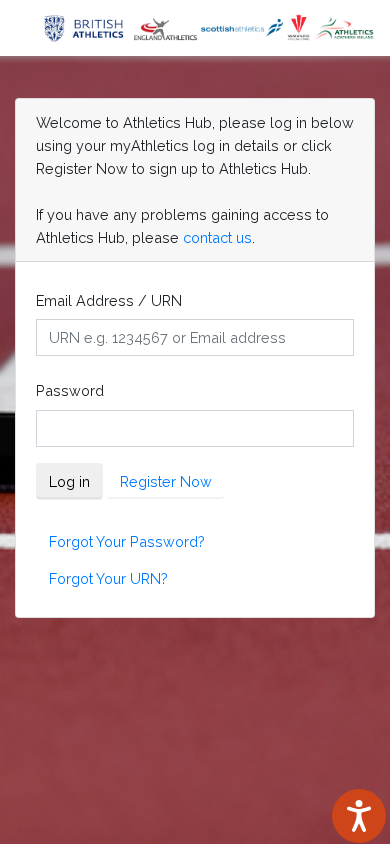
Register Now (166, 481)
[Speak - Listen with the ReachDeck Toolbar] (359, 816)
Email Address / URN (109, 300)
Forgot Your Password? (127, 541)
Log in (69, 481)
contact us (217, 237)
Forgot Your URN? (108, 578)
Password (70, 390)
